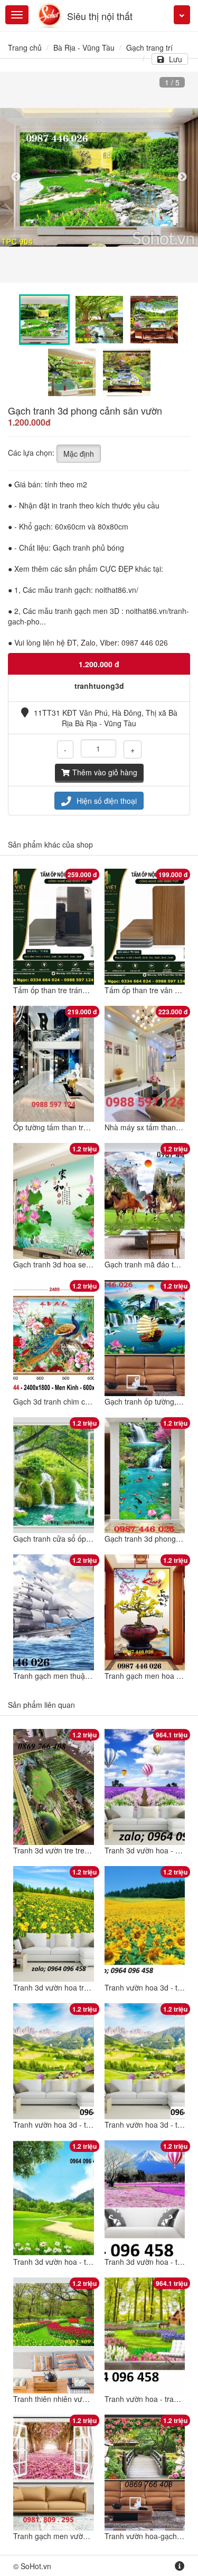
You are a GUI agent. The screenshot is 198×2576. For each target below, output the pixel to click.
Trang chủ (25, 47)
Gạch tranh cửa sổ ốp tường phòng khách (83, 1539)
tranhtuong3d (99, 686)
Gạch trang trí (149, 47)
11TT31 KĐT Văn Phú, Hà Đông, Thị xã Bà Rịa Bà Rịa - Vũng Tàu (106, 718)
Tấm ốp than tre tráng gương (62, 990)
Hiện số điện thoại (107, 801)
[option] (99, 177)
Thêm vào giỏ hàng (105, 772)
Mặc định (79, 454)
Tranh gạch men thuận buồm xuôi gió (76, 1676)
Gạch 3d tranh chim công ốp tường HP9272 (86, 1401)
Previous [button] (16, 177)
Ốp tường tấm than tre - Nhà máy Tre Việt (83, 1127)
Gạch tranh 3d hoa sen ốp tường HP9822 (82, 1264)
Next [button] (182, 177)
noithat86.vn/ (117, 590)
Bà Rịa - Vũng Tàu (84, 47)
